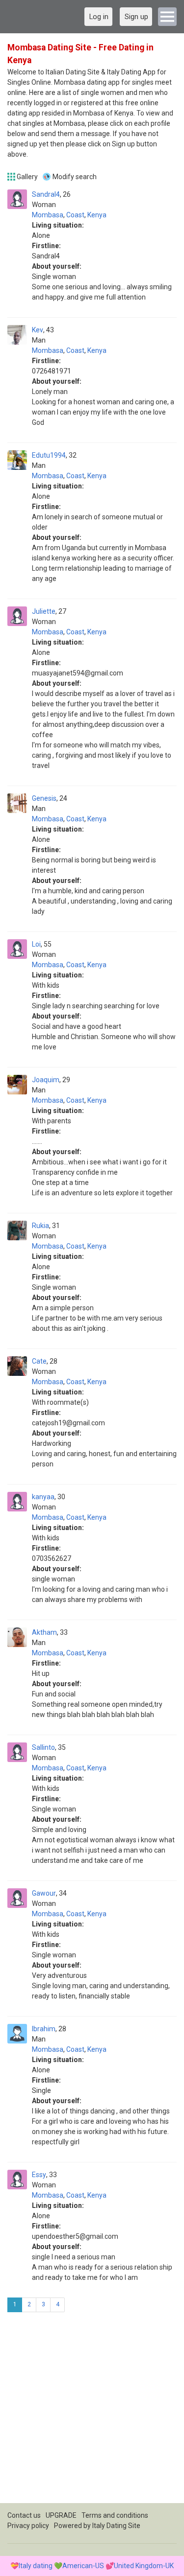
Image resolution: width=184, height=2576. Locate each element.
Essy (39, 2175)
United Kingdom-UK (144, 2566)
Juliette (44, 611)
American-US (83, 2566)
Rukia (40, 1226)
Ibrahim (44, 2029)
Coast (75, 215)
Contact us (24, 2515)
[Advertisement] (92, 2411)
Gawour (44, 1893)
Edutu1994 (49, 455)
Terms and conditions (115, 2515)
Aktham (44, 1632)
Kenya (97, 215)
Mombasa (48, 215)
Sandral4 (46, 194)
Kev (38, 330)
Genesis (44, 798)
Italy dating (36, 2566)
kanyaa (43, 1497)
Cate (39, 1361)
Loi (36, 944)
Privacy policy (28, 2526)
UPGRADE (61, 2515)
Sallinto (43, 1747)
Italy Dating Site (116, 2526)
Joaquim (46, 1080)
